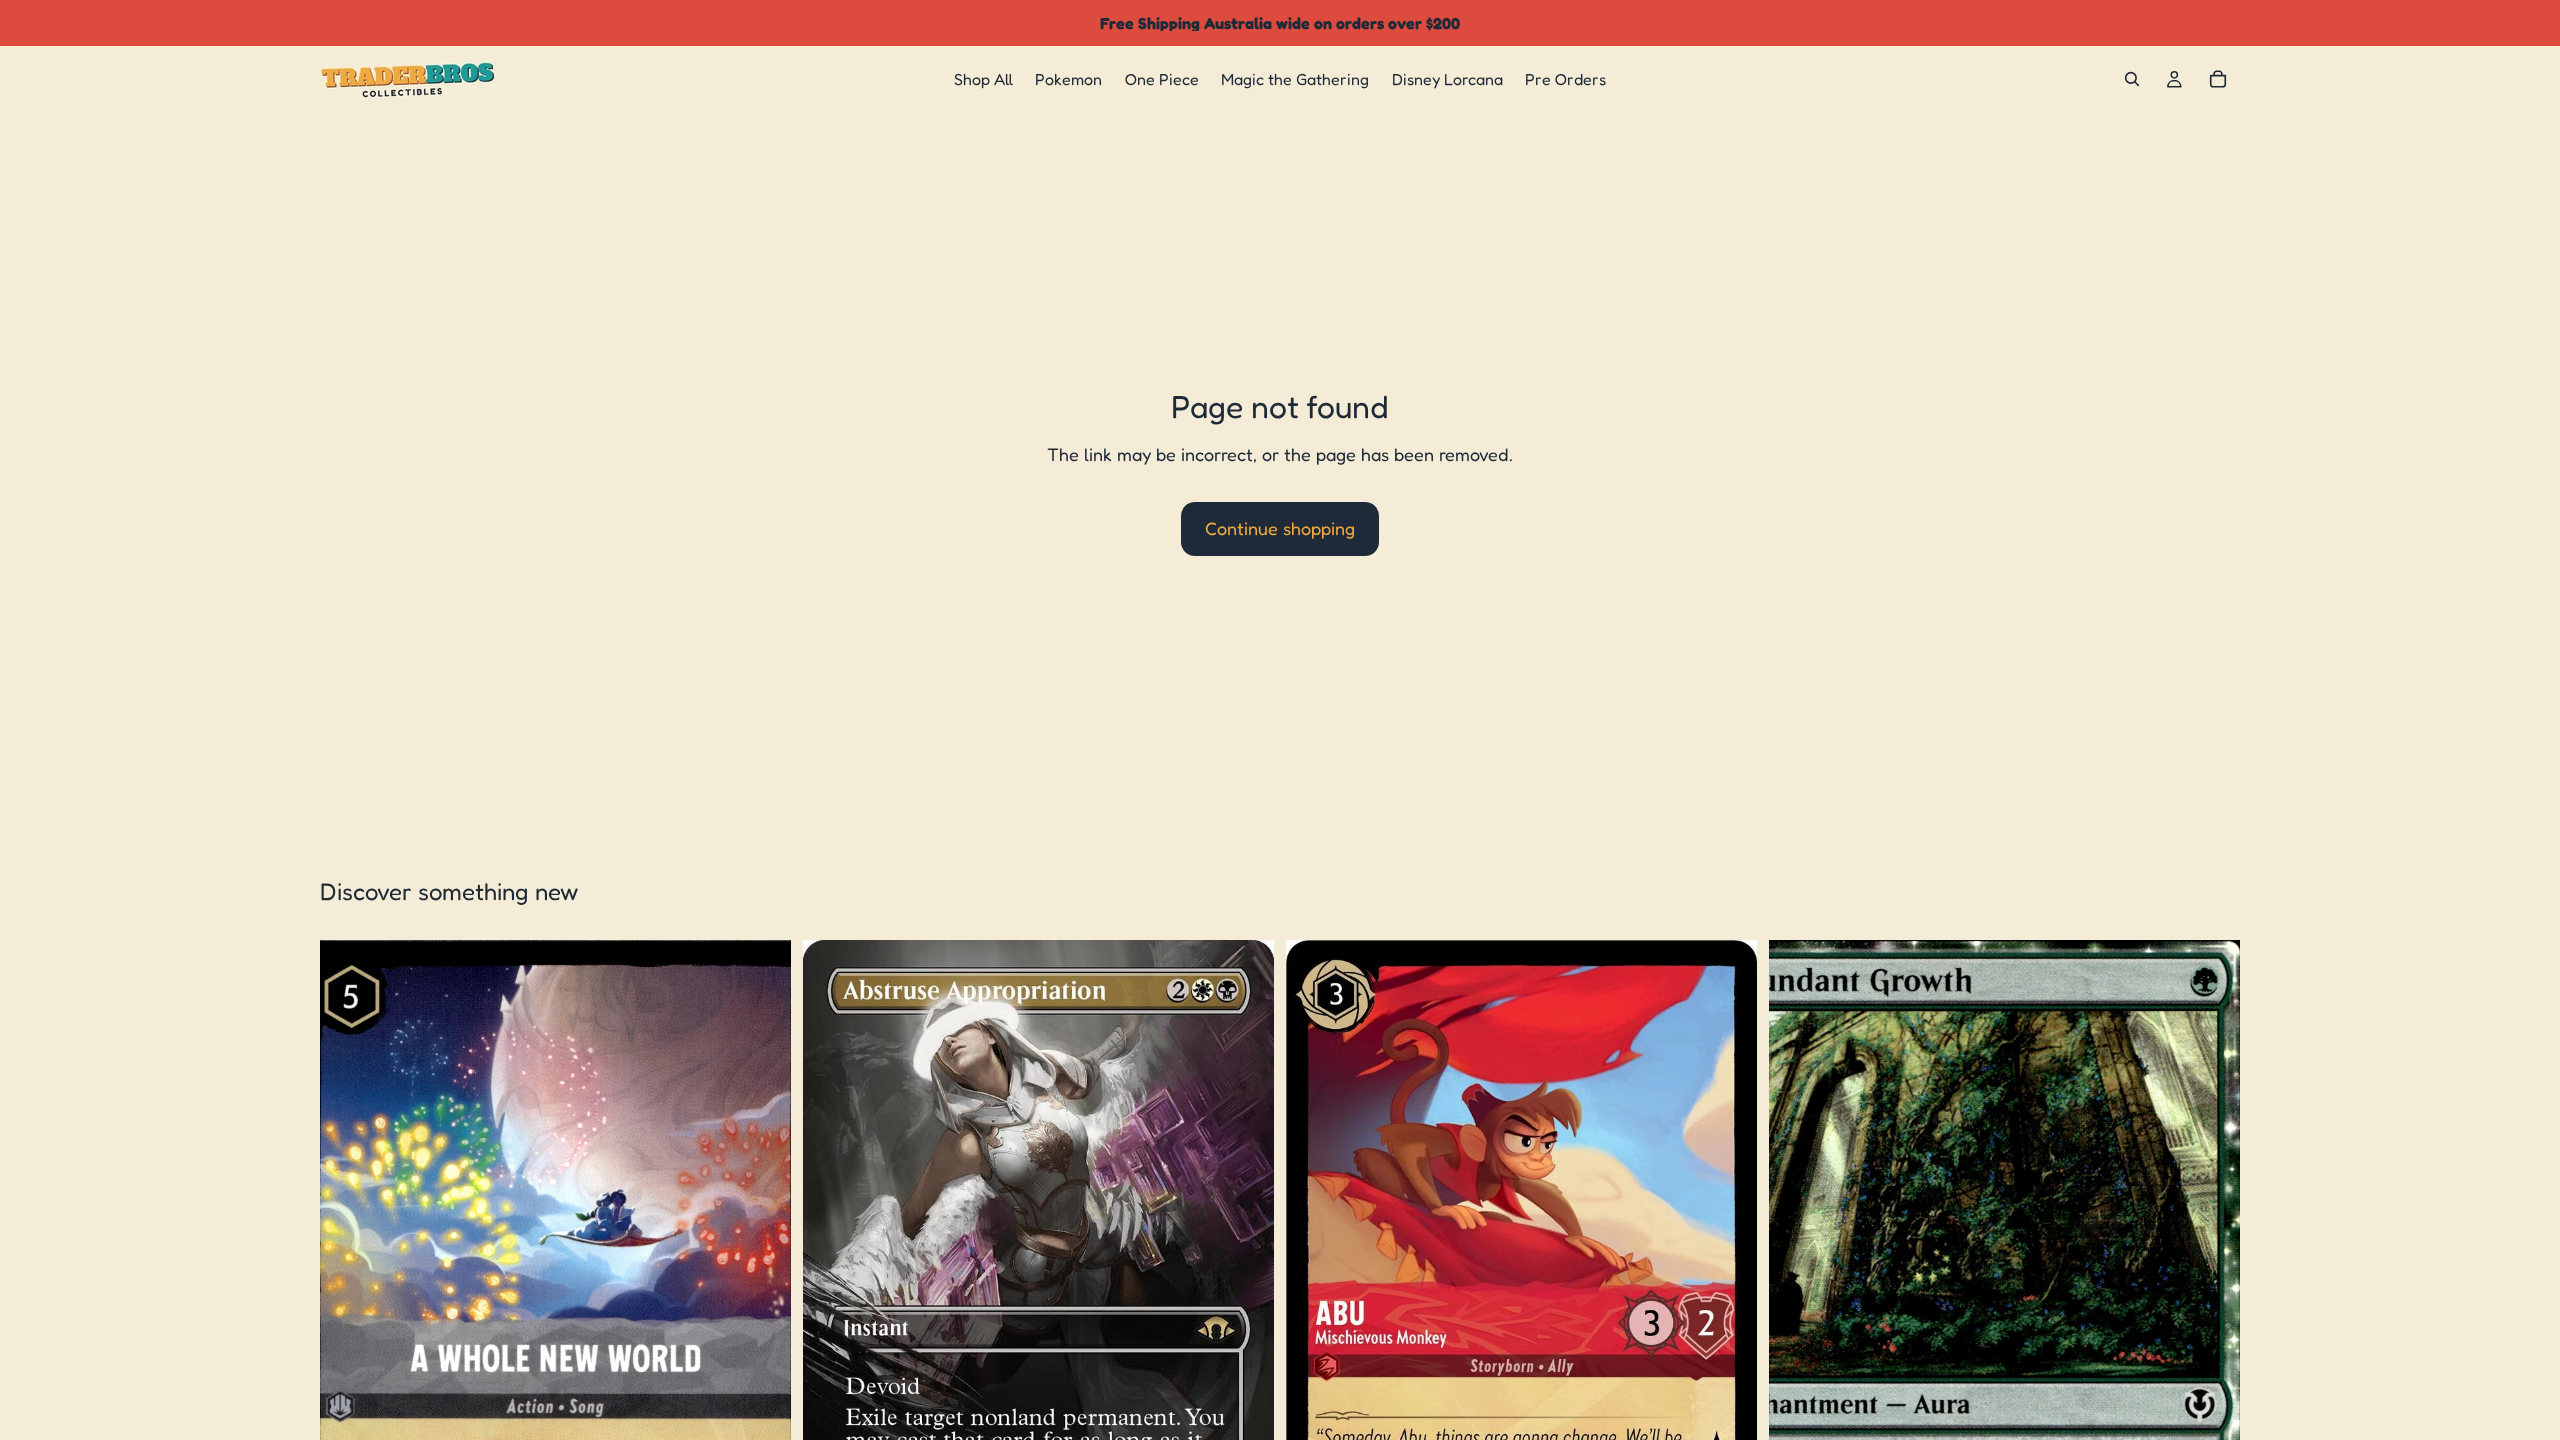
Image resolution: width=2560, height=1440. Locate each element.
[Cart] (2218, 79)
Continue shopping (1280, 528)
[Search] (2132, 79)
